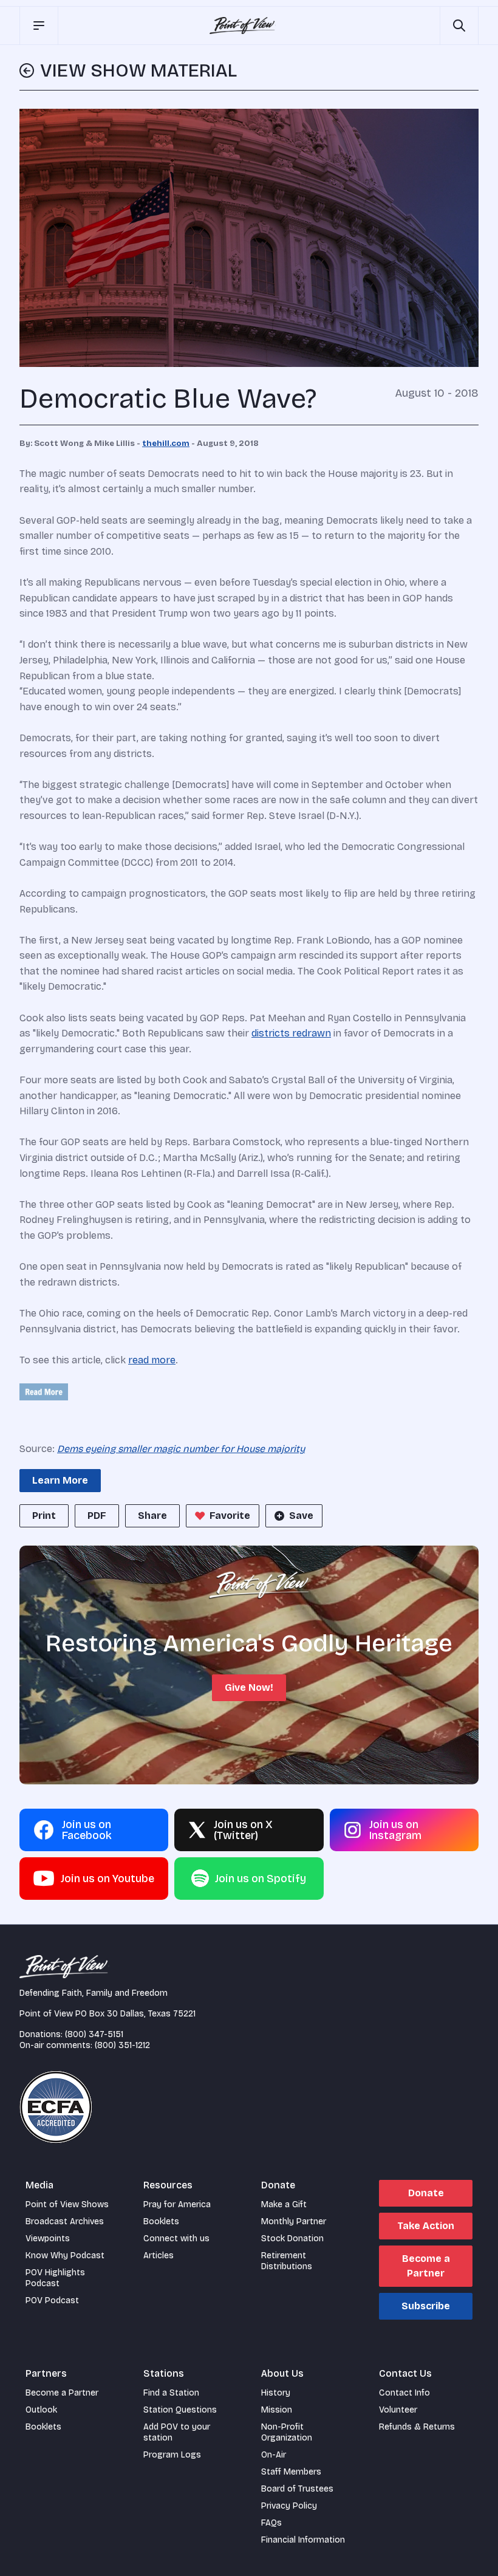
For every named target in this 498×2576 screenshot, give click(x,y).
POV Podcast (52, 2300)
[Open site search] (459, 26)
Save (301, 1516)
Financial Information (303, 2540)
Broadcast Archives (65, 2221)
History (276, 2393)
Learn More (60, 1480)
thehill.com (166, 444)
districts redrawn (291, 1033)
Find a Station (171, 2393)
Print (44, 1516)
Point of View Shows (67, 2204)
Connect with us (176, 2239)
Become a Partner (426, 2266)
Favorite (230, 1516)
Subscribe (426, 2306)
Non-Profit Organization (287, 2432)
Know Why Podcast (65, 2256)
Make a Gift (284, 2204)
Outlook (41, 2410)
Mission (277, 2410)
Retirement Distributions (287, 2261)
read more (152, 1360)
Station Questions (180, 2410)
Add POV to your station (177, 2432)
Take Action (426, 2226)
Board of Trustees (297, 2489)
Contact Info (404, 2393)
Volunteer (398, 2410)
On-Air (274, 2455)
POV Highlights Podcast (55, 2278)
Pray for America (177, 2204)
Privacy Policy (289, 2506)
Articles (159, 2256)
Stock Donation (292, 2239)
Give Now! (249, 1687)
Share (152, 1516)
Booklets (161, 2221)
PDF (97, 1516)
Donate (426, 2193)
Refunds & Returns (417, 2427)
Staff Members (291, 2472)
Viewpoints (48, 2239)
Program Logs (172, 2455)
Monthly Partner (294, 2221)
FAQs (271, 2523)
